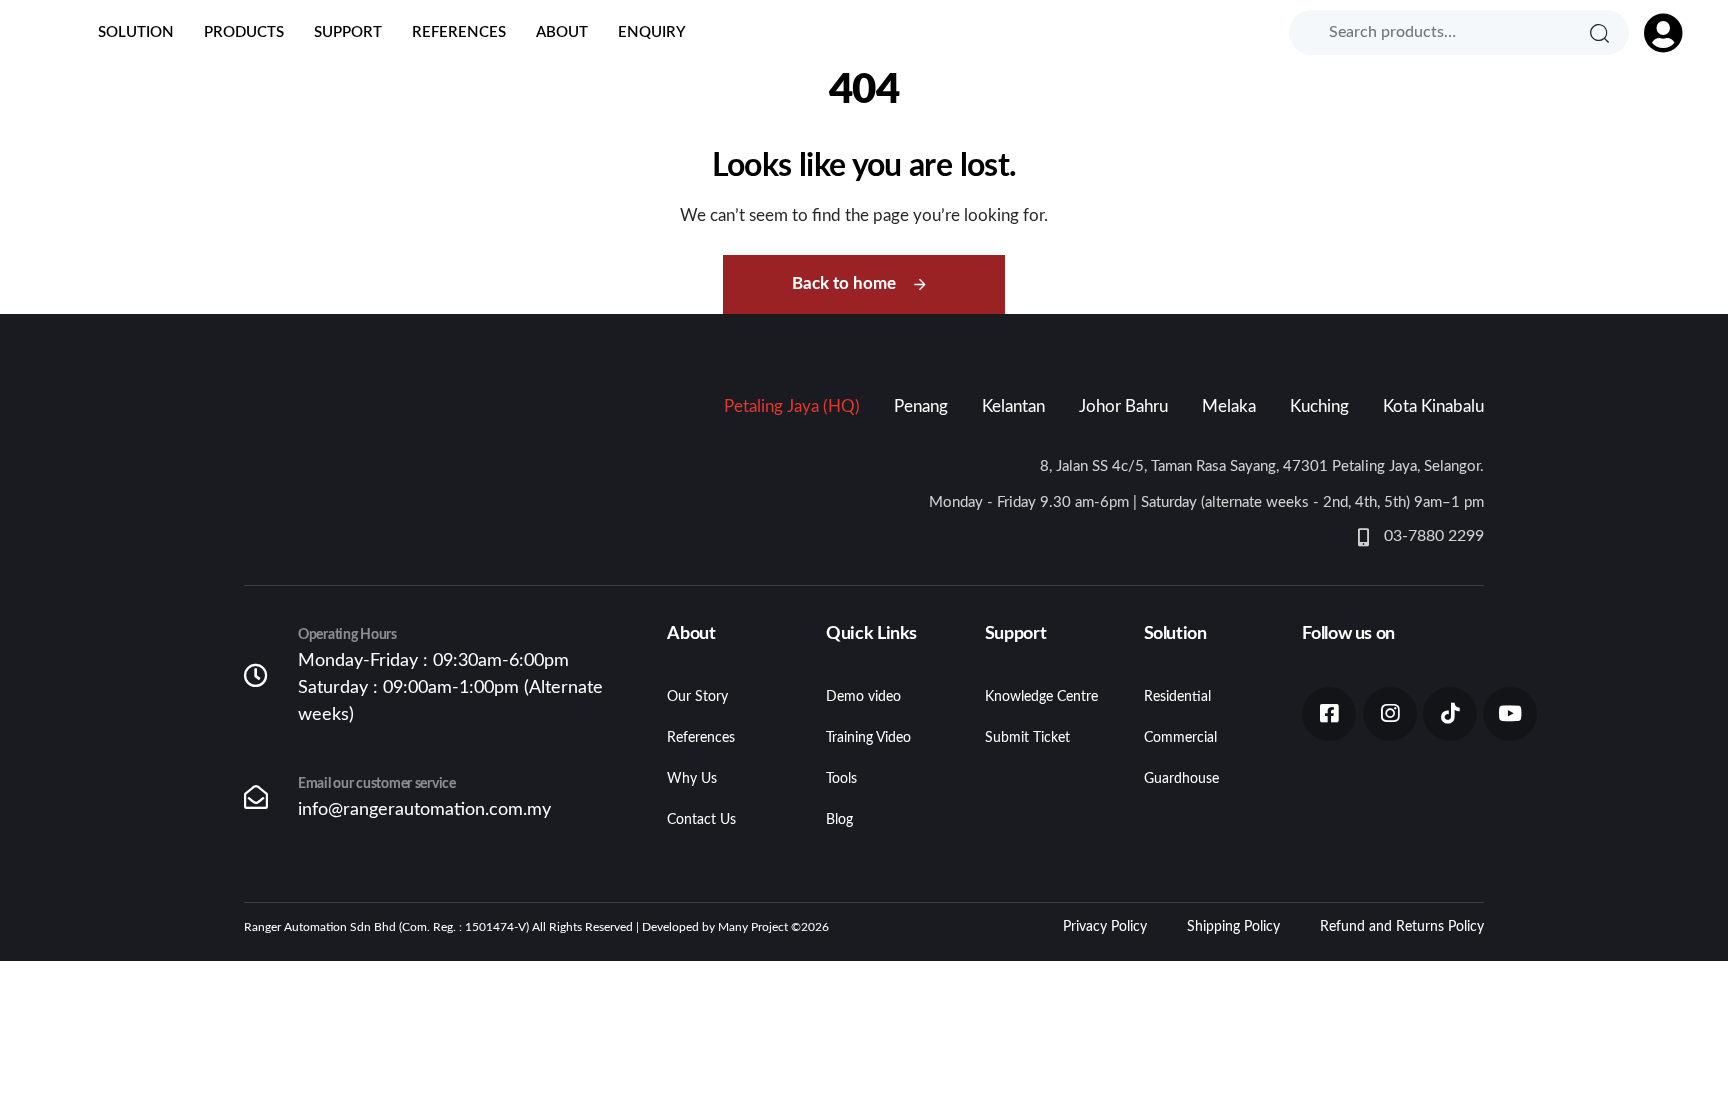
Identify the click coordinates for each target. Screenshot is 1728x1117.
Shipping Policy (1233, 927)
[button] (1653, 33)
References (459, 32)
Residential (1177, 697)
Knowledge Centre (1041, 697)
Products (244, 32)
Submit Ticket (1027, 738)
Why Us (692, 779)
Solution (136, 32)
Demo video (863, 697)
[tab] (792, 407)
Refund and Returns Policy (1402, 927)
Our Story (697, 697)
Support (348, 32)
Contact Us (701, 820)
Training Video (868, 738)
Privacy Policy (1105, 927)
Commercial (1180, 738)
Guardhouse (1181, 779)
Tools (841, 779)
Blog (839, 820)
